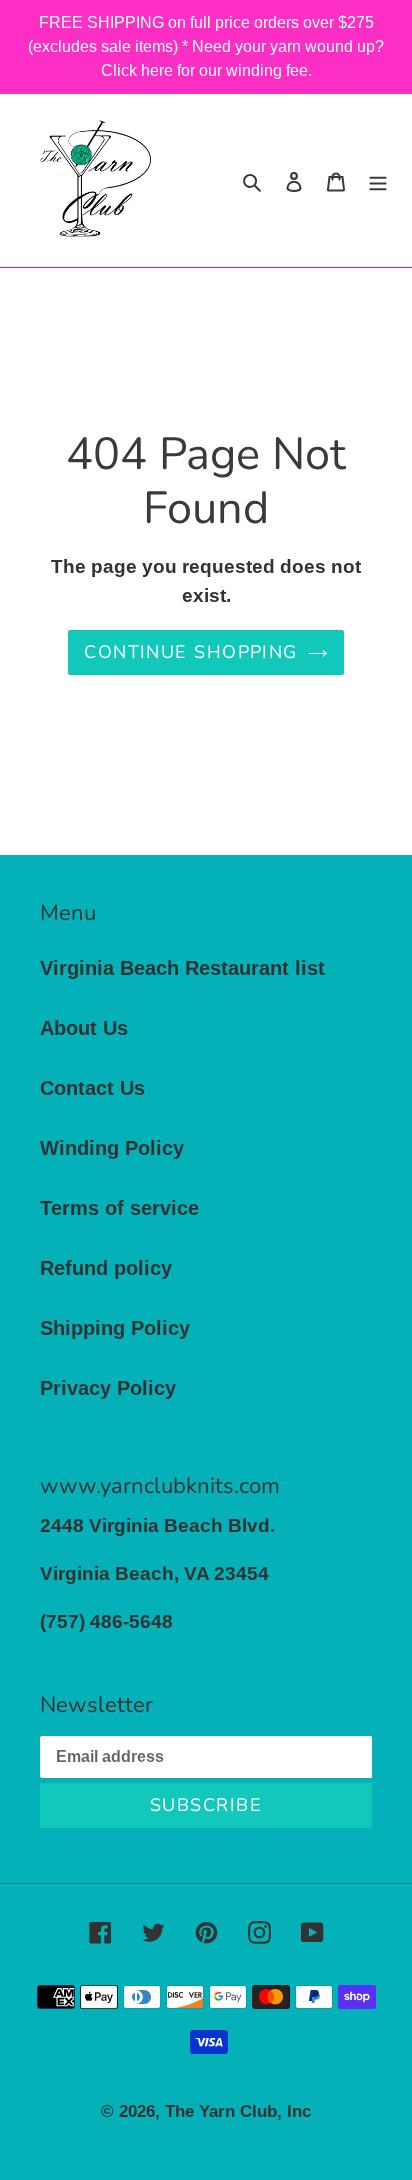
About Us (84, 1028)
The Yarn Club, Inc (238, 2111)
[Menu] (378, 180)
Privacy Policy (108, 1388)
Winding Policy (112, 1148)
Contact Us (92, 1088)
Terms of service (119, 1208)
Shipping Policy (115, 1328)
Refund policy (106, 1268)
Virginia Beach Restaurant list (182, 968)
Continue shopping (190, 652)
